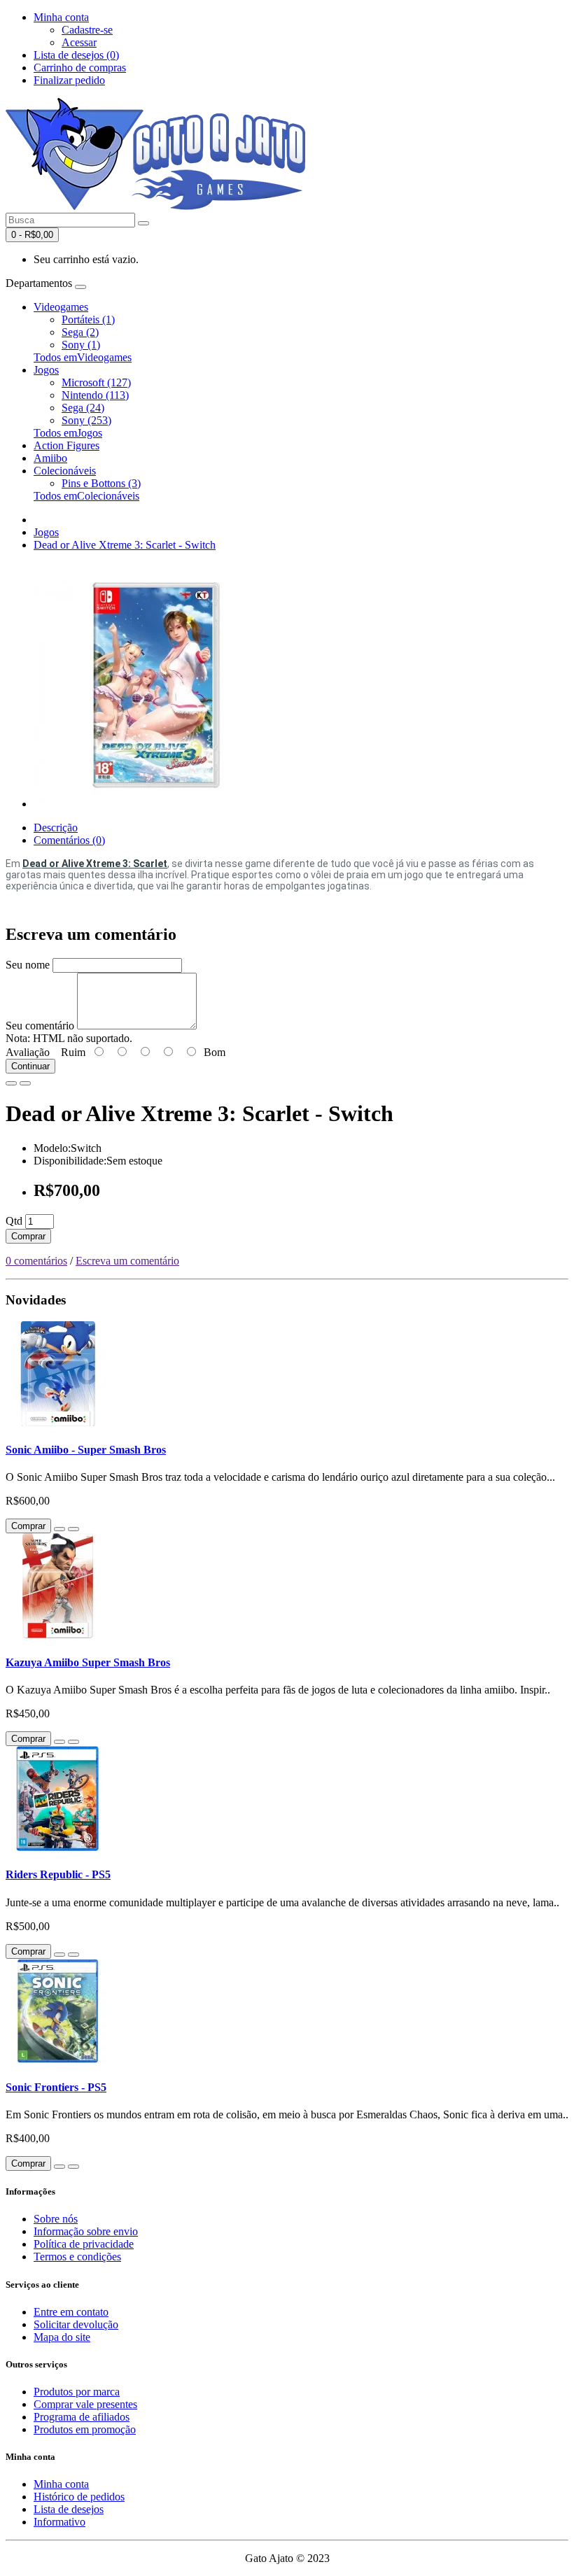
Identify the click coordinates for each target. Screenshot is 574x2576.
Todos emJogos (68, 433)
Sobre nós (56, 2219)
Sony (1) (81, 345)
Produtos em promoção (85, 2429)
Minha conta (61, 2484)
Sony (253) (86, 420)
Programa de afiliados (82, 2417)
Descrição (56, 828)
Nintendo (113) (95, 395)
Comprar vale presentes (85, 2404)
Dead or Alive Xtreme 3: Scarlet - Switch (125, 545)
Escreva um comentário (127, 1261)
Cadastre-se (87, 30)
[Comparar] (25, 1083)
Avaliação (28, 1052)
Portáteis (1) (88, 319)
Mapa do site (62, 2337)
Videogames (61, 307)
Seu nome (28, 965)
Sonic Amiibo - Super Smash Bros (86, 1450)
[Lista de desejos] (11, 1083)
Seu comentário (40, 1026)
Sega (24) (83, 408)
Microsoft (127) (96, 382)
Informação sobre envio (86, 2231)
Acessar (79, 42)
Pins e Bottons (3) (101, 483)
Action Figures (66, 445)
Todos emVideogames (83, 357)
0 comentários (36, 1261)
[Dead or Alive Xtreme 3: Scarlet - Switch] (156, 804)
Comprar (28, 1236)
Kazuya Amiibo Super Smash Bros (88, 1662)
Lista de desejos (69, 2509)
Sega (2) (80, 332)
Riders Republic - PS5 (58, 1874)
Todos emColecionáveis (86, 496)
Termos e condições (77, 2257)
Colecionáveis (65, 471)
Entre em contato (71, 2312)
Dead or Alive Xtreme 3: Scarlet (95, 864)
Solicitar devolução (76, 2324)
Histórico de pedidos (79, 2497)
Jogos (46, 370)
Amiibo (50, 458)
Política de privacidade (84, 2244)
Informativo (59, 2522)
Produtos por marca (77, 2392)
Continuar (30, 1066)
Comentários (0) (69, 840)
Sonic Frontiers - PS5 (56, 2087)
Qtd (14, 1221)
